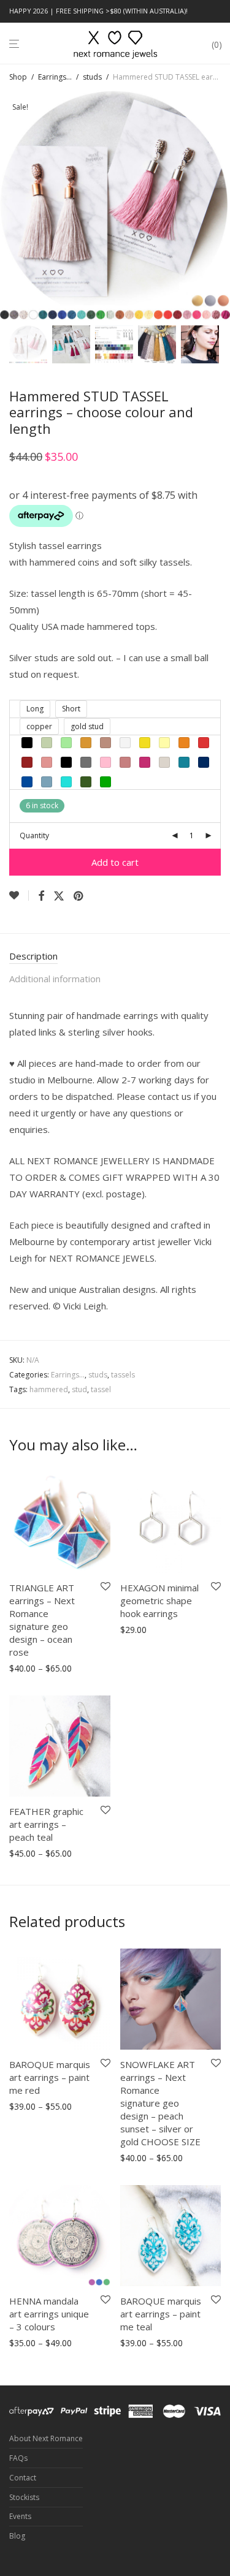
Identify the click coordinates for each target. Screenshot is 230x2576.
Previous (12, 206)
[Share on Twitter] (59, 896)
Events (20, 2516)
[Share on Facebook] (41, 896)
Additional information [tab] (55, 979)
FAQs (18, 2458)
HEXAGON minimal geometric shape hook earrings (159, 1601)
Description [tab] (33, 956)
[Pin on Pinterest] (79, 896)
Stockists (24, 2497)
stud (79, 1389)
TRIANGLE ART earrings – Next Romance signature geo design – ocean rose (42, 1620)
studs (92, 77)
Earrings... (55, 77)
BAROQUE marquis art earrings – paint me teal (161, 2314)
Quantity (34, 835)
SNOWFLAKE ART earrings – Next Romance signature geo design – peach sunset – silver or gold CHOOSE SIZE (160, 2103)
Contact (23, 2478)
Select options (34, 1669)
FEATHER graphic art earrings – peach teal (46, 1824)
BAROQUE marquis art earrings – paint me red (50, 2077)
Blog (17, 2536)
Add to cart (115, 862)
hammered (49, 1389)
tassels (123, 1375)
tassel (101, 1389)
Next (218, 206)
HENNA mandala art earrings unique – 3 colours (49, 2314)
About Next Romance (46, 2438)
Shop (18, 77)
